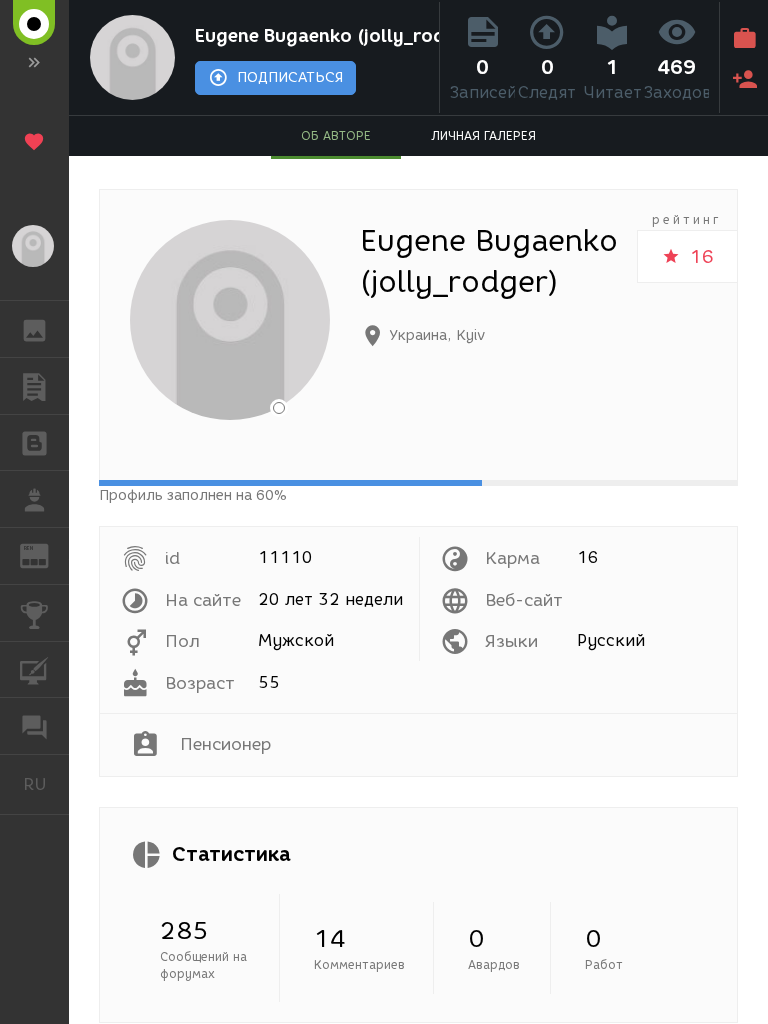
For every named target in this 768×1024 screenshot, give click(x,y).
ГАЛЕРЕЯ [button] (34, 329)
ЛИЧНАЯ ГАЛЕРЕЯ (483, 135)
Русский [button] (46, 784)
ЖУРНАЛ (46, 554)
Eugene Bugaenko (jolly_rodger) (312, 36)
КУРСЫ (34, 670)
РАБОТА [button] (34, 499)
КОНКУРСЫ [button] (34, 613)
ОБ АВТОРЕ (336, 135)
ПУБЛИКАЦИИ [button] (34, 386)
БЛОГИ (34, 443)
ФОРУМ (34, 726)
